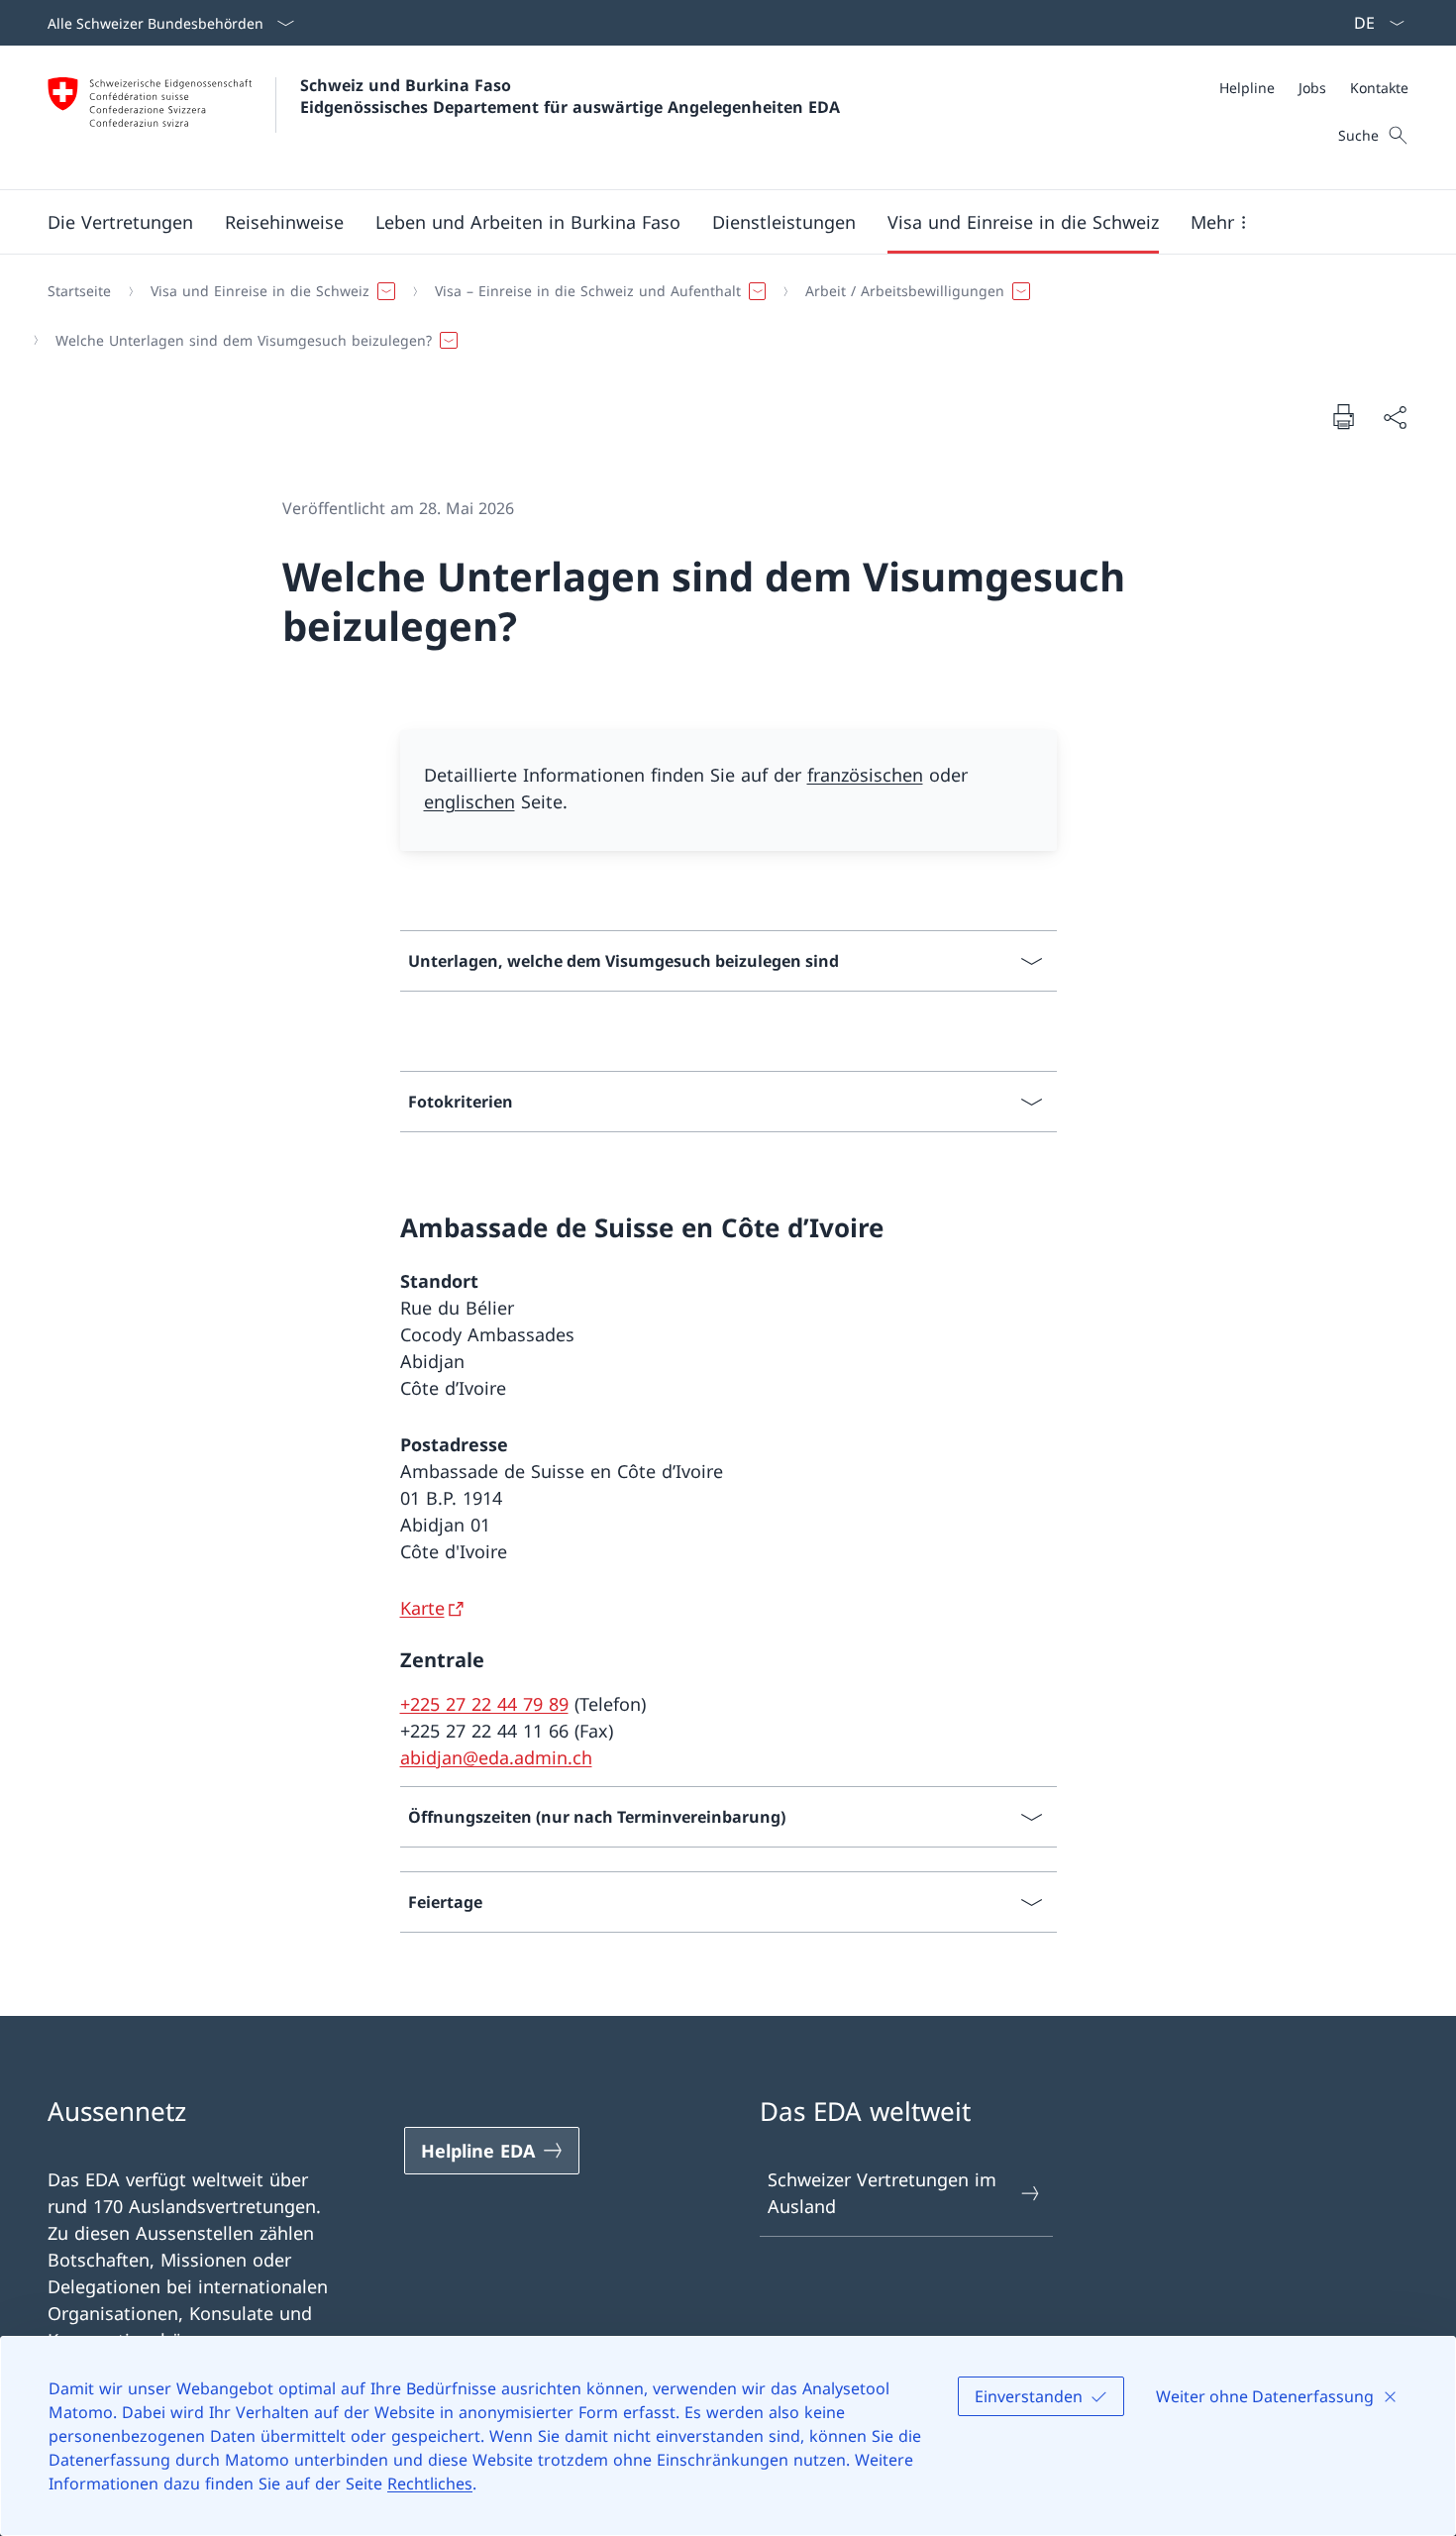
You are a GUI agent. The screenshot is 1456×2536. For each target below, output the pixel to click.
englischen (469, 801)
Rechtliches (430, 2483)
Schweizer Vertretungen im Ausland (882, 2193)
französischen (865, 775)
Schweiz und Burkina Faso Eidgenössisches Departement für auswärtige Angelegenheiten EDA (570, 96)
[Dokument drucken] (1343, 416)
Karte (422, 1608)
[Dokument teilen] (1395, 417)
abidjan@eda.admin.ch (496, 1757)
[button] (120, 222)
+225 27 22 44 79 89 (484, 1704)
